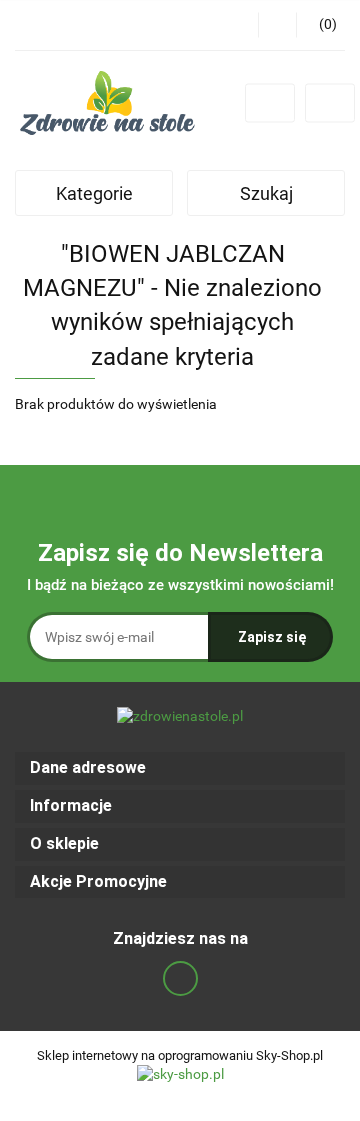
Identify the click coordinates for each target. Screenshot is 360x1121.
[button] (180, 768)
